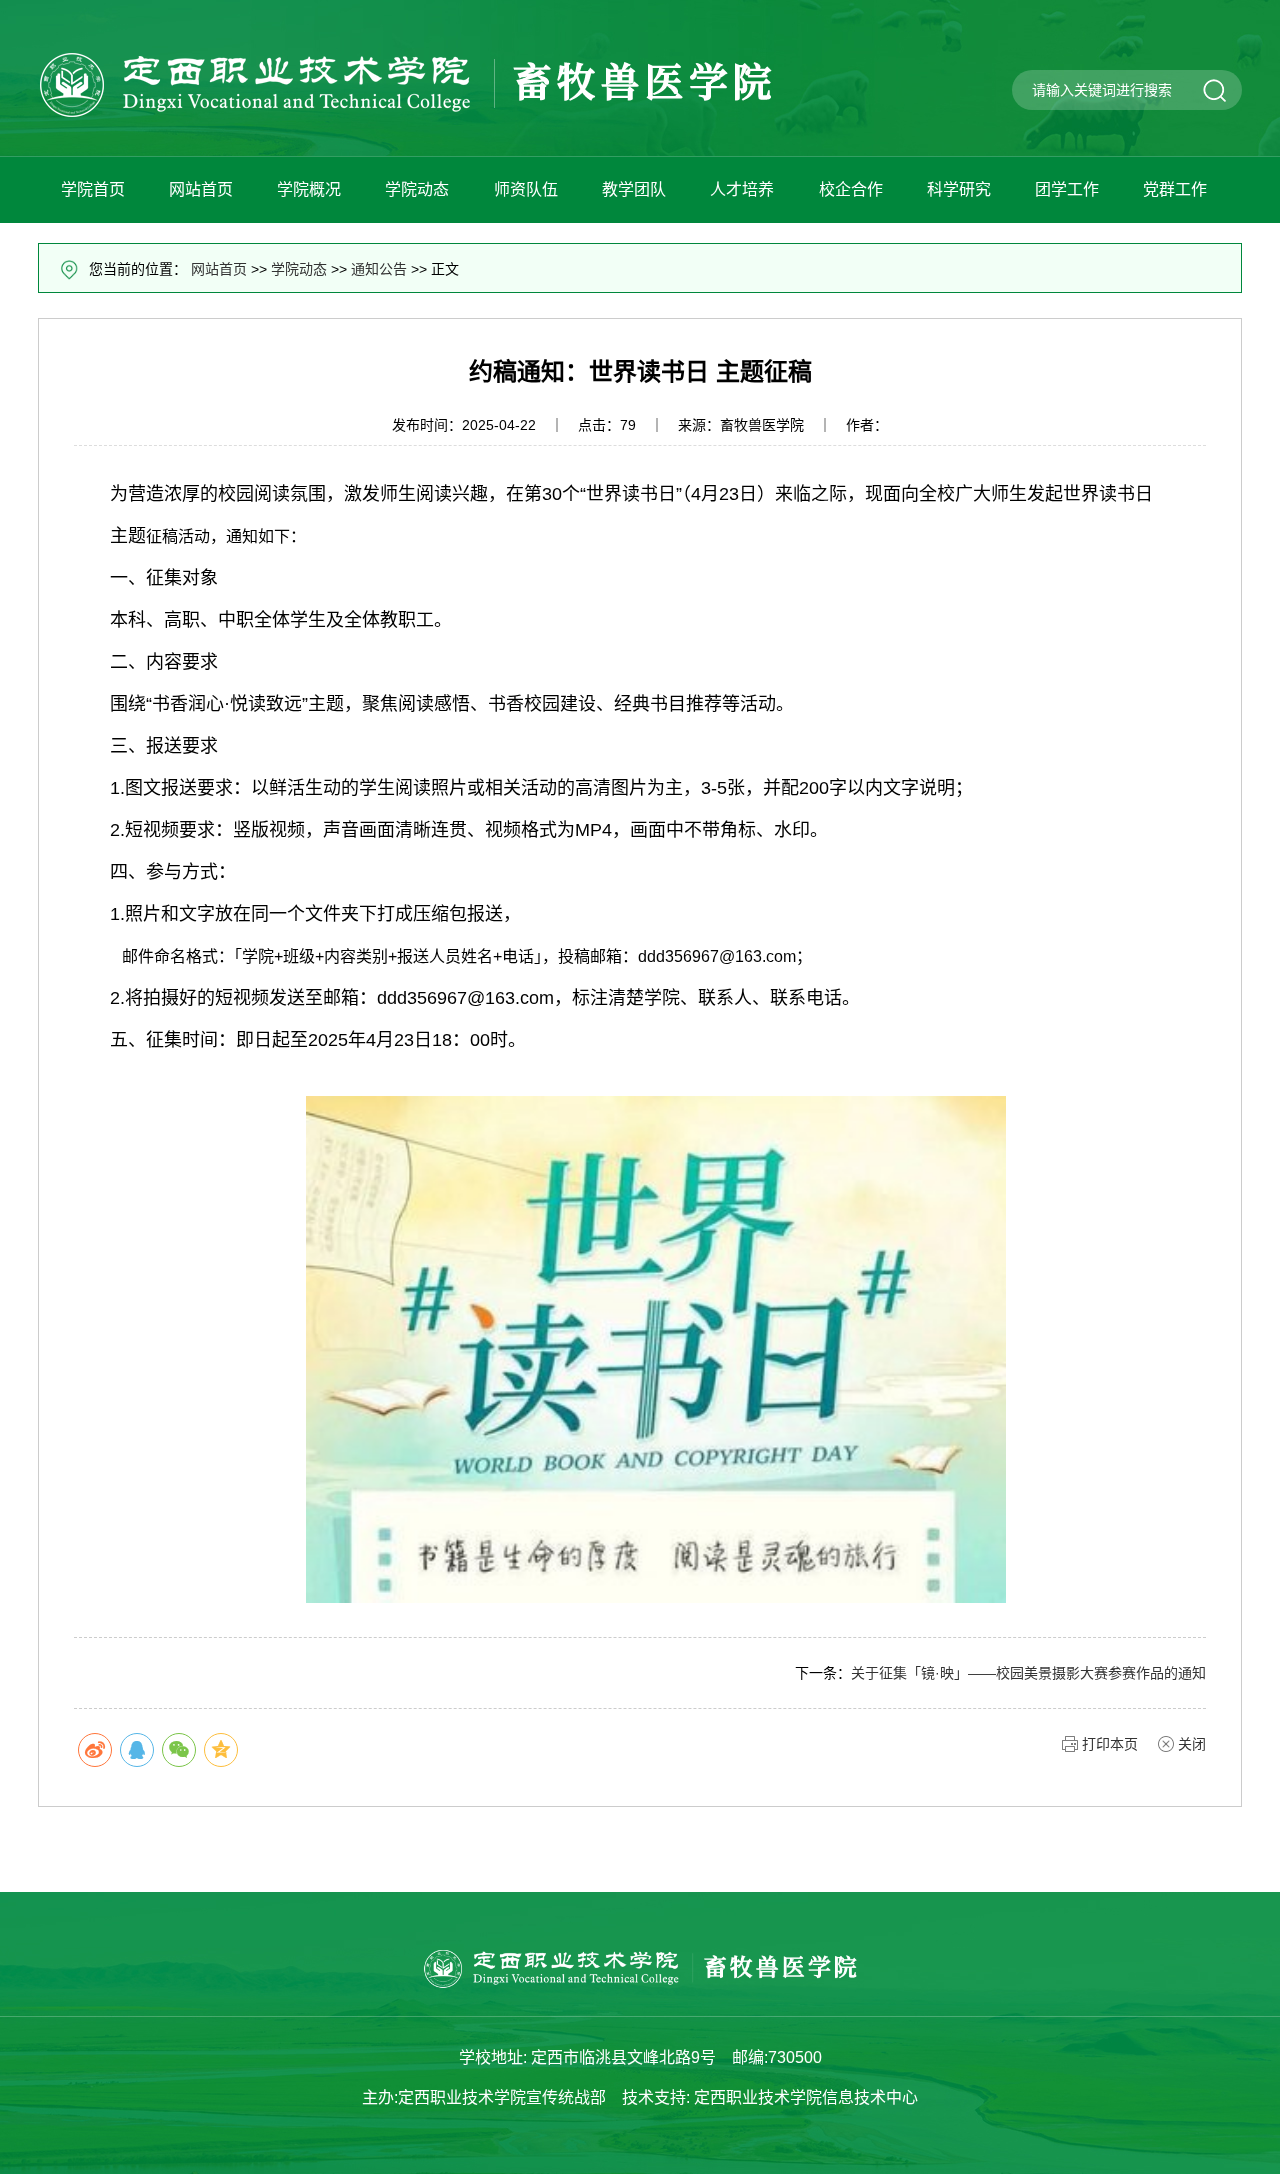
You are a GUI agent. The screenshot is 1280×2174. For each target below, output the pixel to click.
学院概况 (309, 189)
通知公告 (379, 269)
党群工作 (1175, 189)
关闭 (1192, 1744)
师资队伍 (526, 189)
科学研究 (959, 189)
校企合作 (851, 189)
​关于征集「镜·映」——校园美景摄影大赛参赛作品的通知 (1028, 1673)
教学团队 (634, 189)
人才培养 (742, 189)
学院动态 (417, 189)
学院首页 (93, 189)
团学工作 (1067, 189)
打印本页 (1110, 1744)
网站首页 (201, 189)
